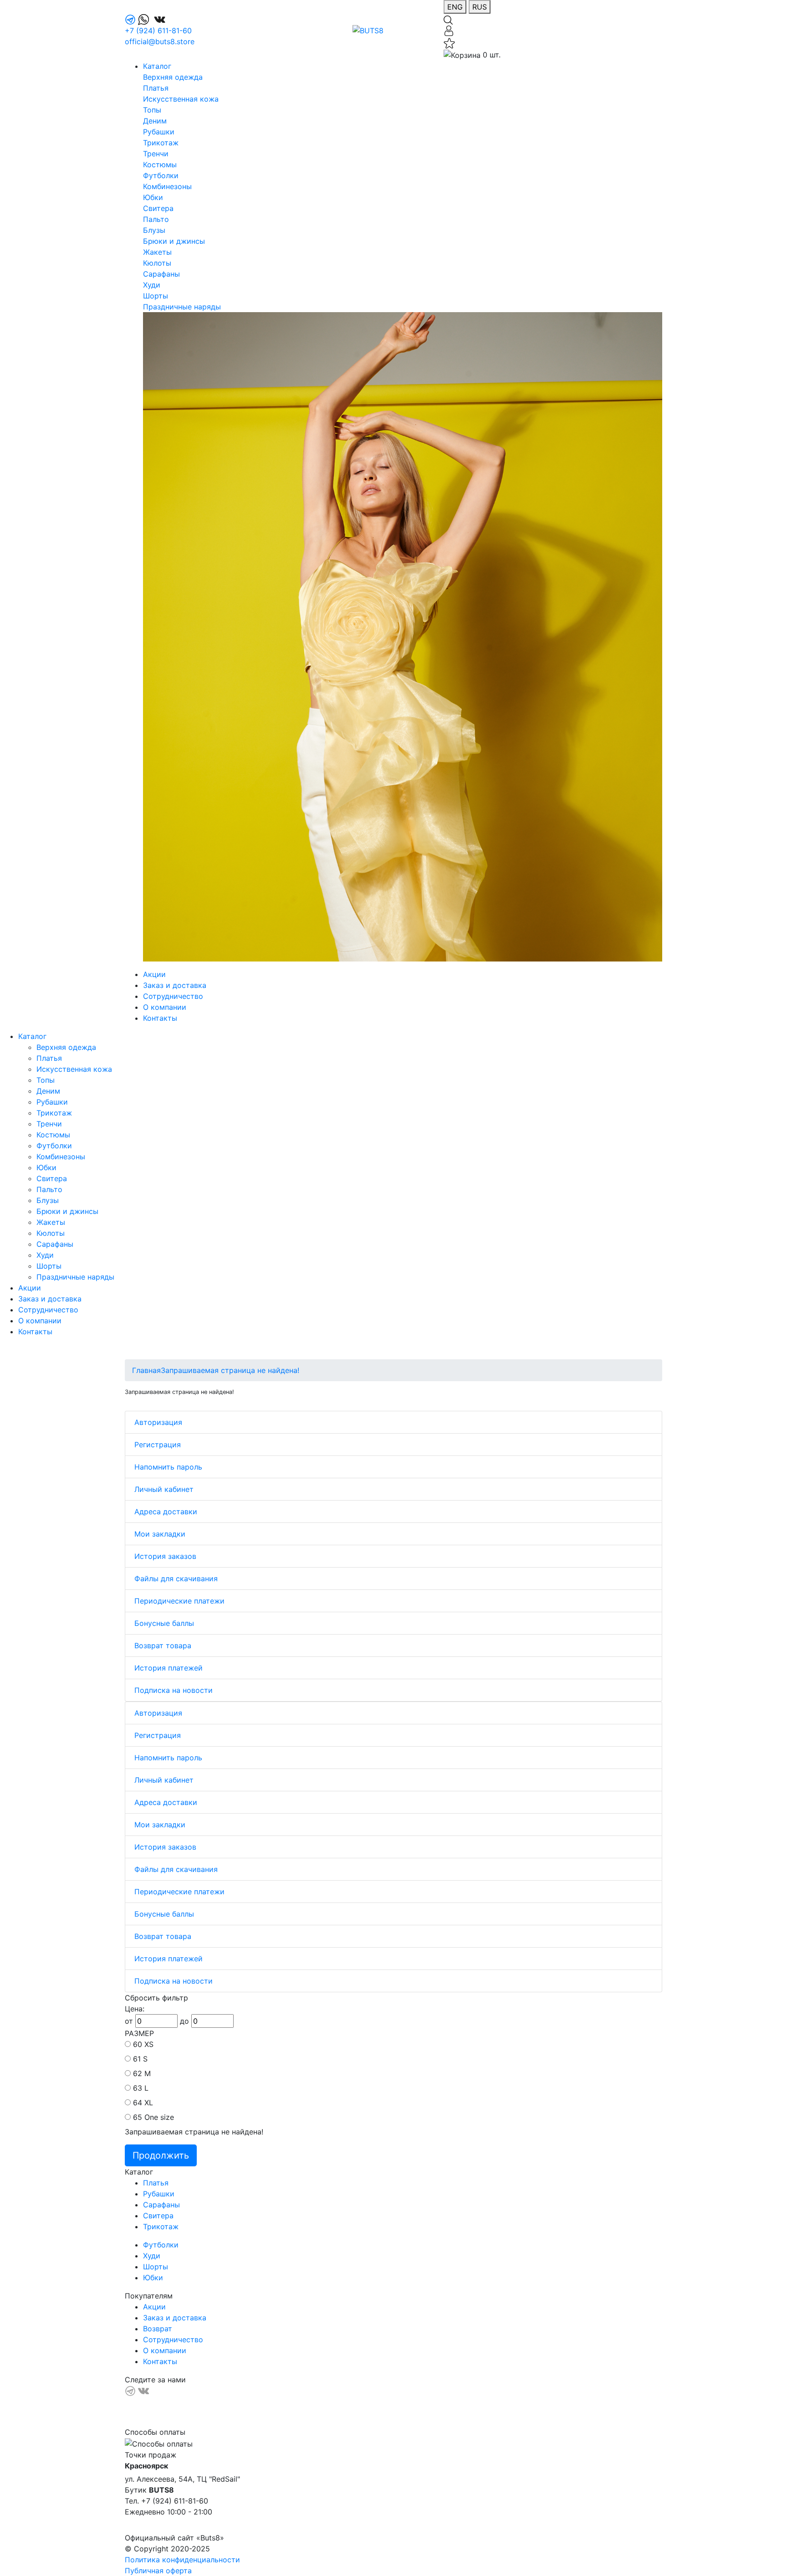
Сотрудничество (173, 996)
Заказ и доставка (175, 985)
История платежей (169, 1668)
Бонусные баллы (164, 1623)
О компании (165, 1007)
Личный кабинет (164, 1489)
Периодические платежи (179, 1601)
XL (149, 2103)
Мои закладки (160, 1534)
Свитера (158, 208)
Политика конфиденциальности (182, 2560)
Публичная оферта (158, 2571)
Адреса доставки (166, 1512)
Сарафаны (161, 274)
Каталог (157, 66)
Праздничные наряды (182, 307)
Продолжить (161, 2155)
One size (159, 2117)
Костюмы (160, 165)
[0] (449, 42)
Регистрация (158, 1445)
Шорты (156, 296)
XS (149, 2044)
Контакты (160, 1018)
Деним (155, 121)
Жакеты (157, 252)
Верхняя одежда (173, 77)
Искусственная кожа (181, 99)
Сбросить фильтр (156, 1998)
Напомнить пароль (168, 1467)
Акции (154, 974)
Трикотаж (161, 143)
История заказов (165, 1556)
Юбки (153, 197)
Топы (152, 110)
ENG (455, 7)
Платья (156, 88)
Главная (146, 1370)
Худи (152, 285)
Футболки (161, 175)
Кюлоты (157, 263)
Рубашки (159, 132)
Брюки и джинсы (174, 241)
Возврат (158, 2329)
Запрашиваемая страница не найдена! (230, 1370)
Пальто (156, 219)
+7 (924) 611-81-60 (158, 31)
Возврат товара (163, 1645)
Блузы (154, 230)
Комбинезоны (167, 186)
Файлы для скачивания (176, 1579)
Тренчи (156, 154)
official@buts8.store (160, 41)
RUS (480, 7)
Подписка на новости (174, 1690)
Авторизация (158, 1422)
